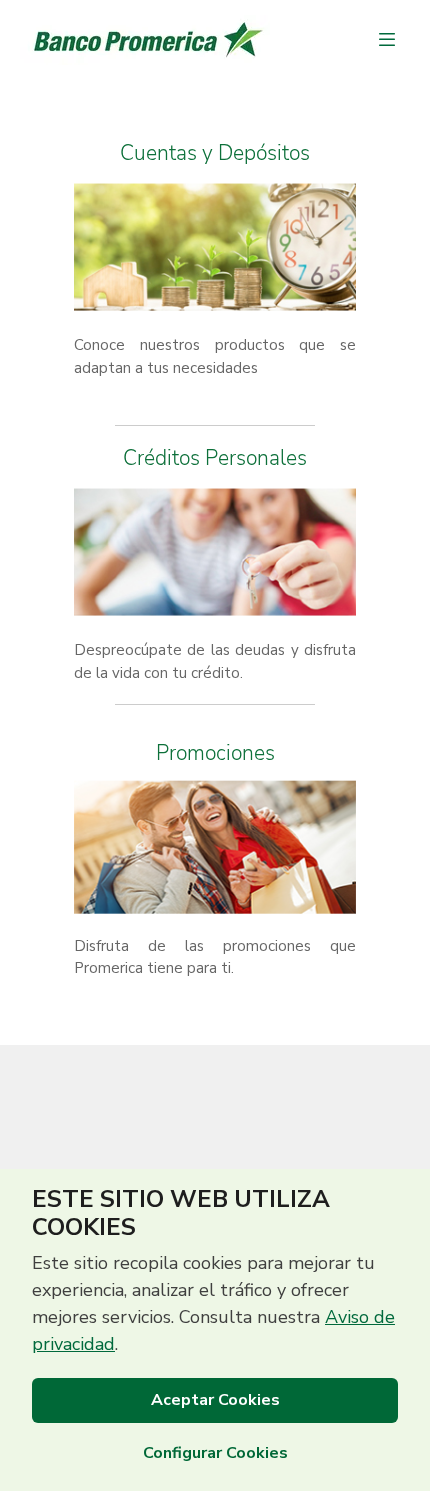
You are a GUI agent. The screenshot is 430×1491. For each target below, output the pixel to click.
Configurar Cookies (215, 1453)
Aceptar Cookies (215, 1400)
